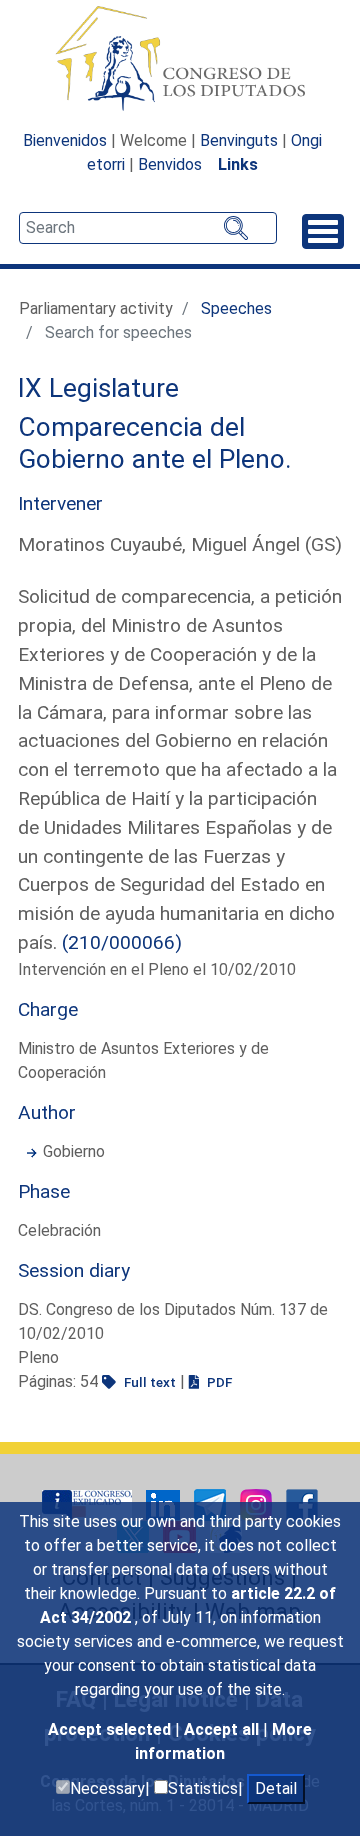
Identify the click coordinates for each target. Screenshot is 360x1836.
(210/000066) (122, 942)
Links (238, 164)
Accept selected (111, 1729)
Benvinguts (239, 140)
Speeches (236, 308)
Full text (148, 1382)
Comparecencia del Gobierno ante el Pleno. (155, 443)
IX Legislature (98, 388)
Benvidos (170, 164)
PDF (218, 1382)
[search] (148, 228)
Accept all (223, 1729)
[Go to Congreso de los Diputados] (180, 58)
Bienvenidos (65, 140)
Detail (276, 1788)
